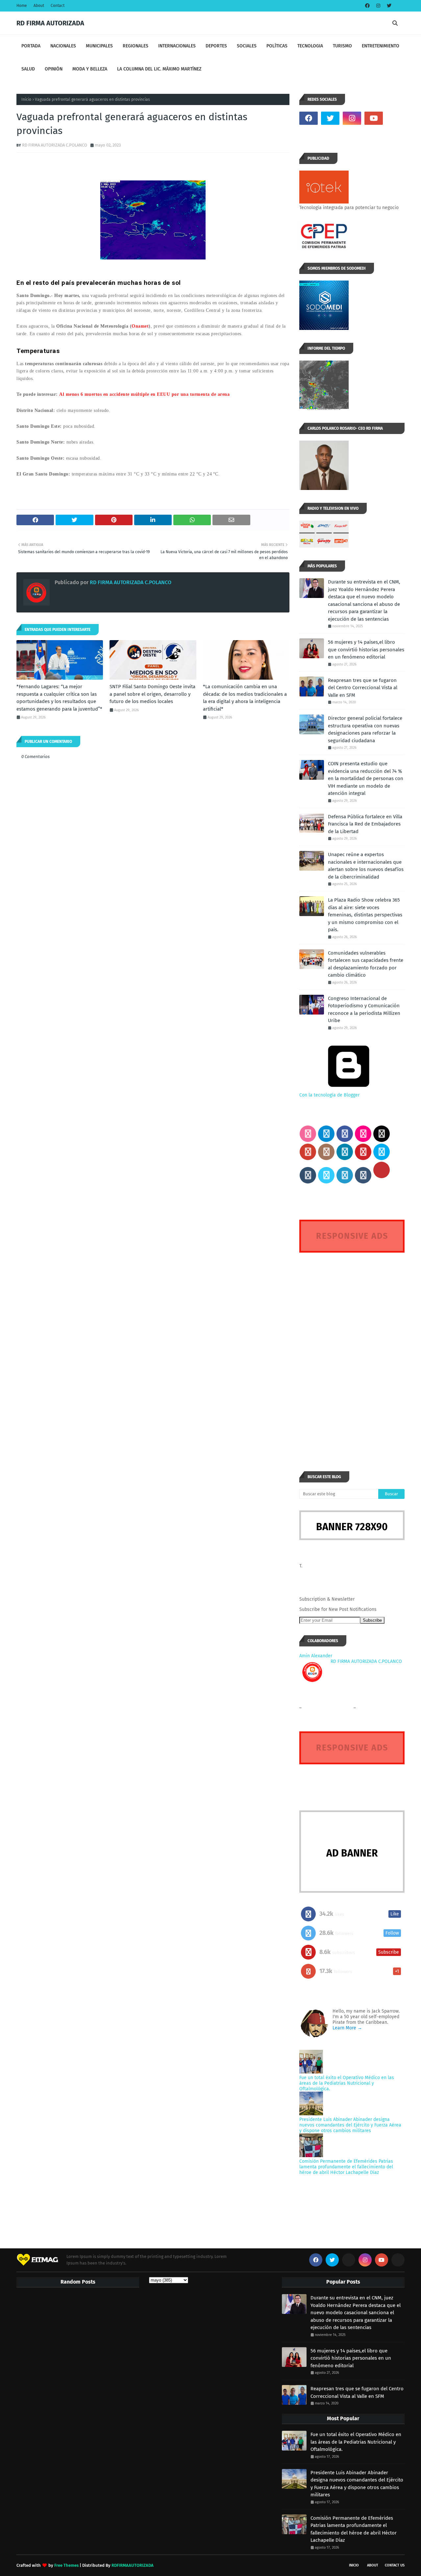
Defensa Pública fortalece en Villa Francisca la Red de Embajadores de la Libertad (365, 824)
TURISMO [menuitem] (342, 46)
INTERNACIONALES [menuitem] (177, 46)
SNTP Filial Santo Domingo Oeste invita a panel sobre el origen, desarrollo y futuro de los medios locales (152, 694)
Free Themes (66, 2565)
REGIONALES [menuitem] (136, 46)
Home (22, 6)
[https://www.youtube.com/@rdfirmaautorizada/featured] (395, 118)
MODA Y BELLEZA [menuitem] (90, 69)
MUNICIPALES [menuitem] (99, 46)
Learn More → (347, 2028)
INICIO (354, 2565)
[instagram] (378, 6)
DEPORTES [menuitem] (216, 46)
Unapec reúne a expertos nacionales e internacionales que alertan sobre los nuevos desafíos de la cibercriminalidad (366, 866)
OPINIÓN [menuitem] (54, 69)
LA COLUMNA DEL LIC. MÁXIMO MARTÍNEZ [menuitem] (159, 69)
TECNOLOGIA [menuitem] (310, 46)
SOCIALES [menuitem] (247, 46)
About (39, 6)
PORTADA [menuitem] (31, 46)
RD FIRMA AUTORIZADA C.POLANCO (55, 145)
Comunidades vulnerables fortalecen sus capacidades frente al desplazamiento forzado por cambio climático (366, 964)
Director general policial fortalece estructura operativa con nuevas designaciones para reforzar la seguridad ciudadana (365, 729)
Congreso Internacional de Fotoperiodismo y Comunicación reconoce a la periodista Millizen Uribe (364, 1010)
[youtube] (374, 118)
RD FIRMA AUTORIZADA (50, 23)
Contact (58, 6)
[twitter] (388, 6)
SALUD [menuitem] (28, 69)
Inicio (26, 99)
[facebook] (367, 6)
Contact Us (395, 2565)
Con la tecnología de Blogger (329, 1095)
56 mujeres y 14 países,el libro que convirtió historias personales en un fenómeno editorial (366, 650)
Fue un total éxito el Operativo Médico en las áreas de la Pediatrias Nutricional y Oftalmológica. (347, 2083)
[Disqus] (352, 1350)
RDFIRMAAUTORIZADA (133, 2565)
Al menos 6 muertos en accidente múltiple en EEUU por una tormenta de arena (144, 394)
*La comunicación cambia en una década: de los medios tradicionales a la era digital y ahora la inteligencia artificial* (245, 698)
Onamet (140, 326)
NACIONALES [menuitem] (63, 46)
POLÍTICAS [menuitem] (277, 46)
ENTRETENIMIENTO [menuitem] (381, 46)
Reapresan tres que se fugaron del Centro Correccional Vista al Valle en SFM (363, 688)
